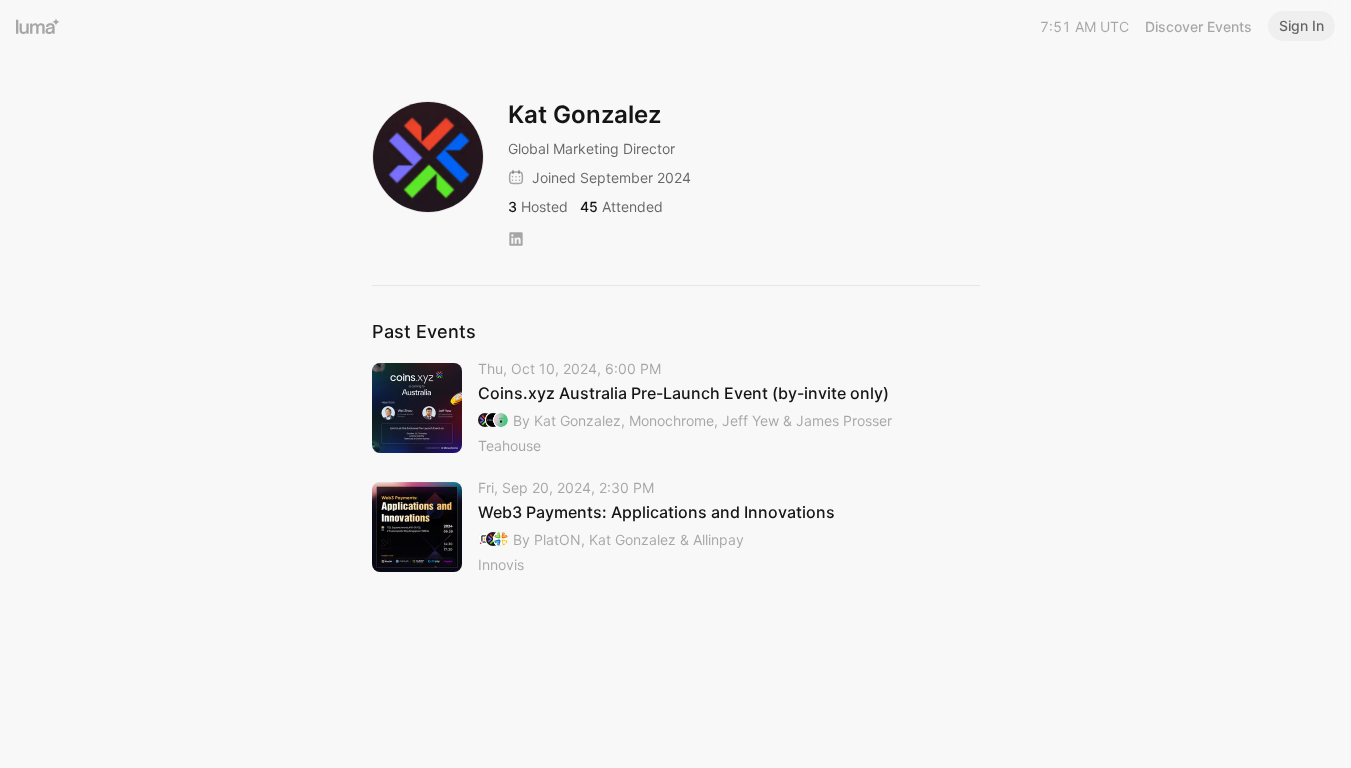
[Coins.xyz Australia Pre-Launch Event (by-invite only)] (676, 408)
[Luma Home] (38, 26)
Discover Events (1198, 26)
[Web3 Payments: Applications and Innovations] (676, 527)
